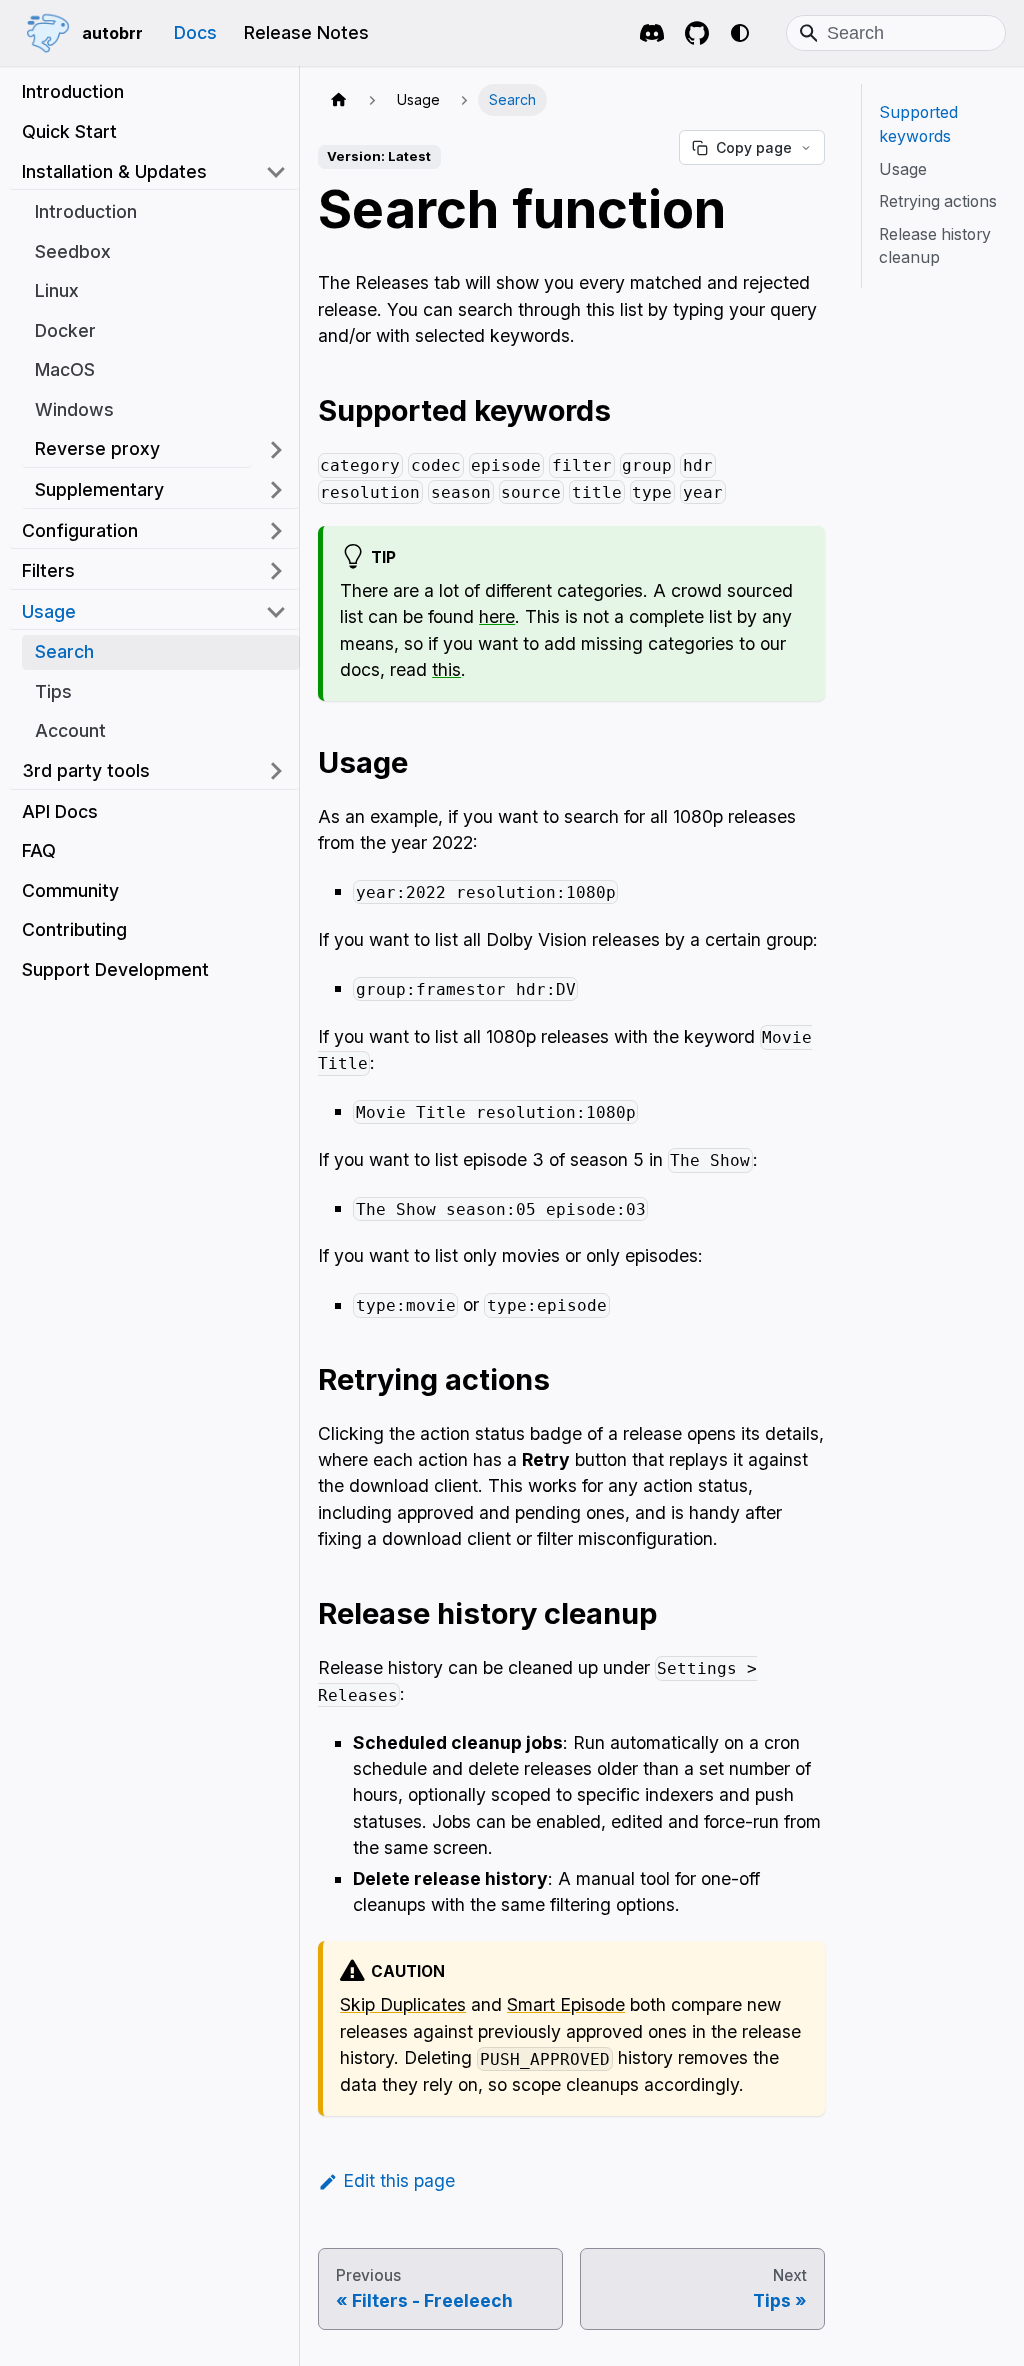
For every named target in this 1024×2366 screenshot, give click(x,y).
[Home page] (339, 100)
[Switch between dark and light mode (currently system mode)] (739, 32)
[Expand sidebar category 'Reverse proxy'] (276, 450)
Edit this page (399, 2180)
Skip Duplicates (403, 2004)
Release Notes (306, 32)
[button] (154, 172)
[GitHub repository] (697, 33)
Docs (195, 32)
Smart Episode (566, 2004)
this (446, 669)
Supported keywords (918, 124)
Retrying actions (938, 201)
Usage (903, 169)
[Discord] (649, 33)
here (497, 616)
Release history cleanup (935, 246)
